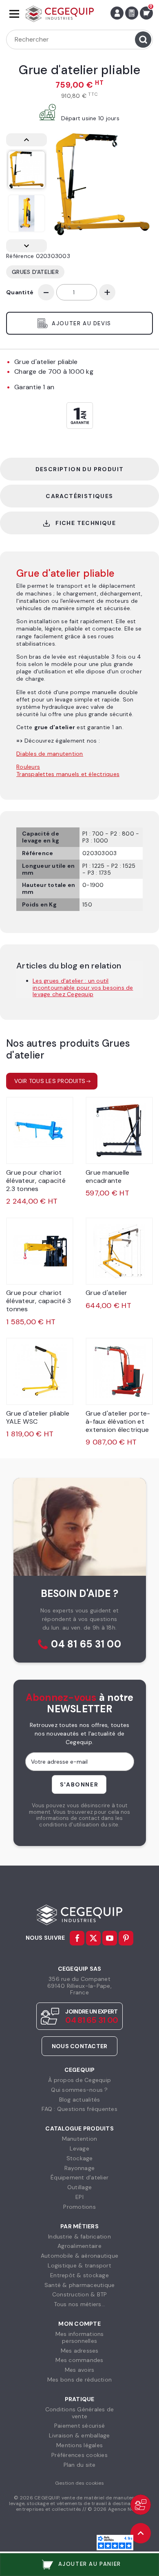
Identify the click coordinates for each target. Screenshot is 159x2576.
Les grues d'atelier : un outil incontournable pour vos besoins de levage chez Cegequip (83, 988)
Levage (79, 2148)
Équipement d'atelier (79, 2177)
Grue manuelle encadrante (107, 1177)
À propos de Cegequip (79, 2080)
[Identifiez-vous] (117, 13)
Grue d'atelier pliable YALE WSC (38, 1417)
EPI (79, 2197)
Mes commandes (79, 2360)
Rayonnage (79, 2168)
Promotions (79, 2207)
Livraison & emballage (79, 2435)
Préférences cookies (79, 2455)
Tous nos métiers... (80, 2304)
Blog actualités (80, 2100)
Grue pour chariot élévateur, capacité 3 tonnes (39, 1301)
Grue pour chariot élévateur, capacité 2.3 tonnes (36, 1181)
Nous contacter (80, 2046)
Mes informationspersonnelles (80, 2337)
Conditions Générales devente (80, 2413)
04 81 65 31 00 (86, 1644)
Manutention (80, 2139)
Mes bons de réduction (79, 2380)
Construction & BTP (80, 2294)
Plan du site (80, 2465)
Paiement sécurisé (79, 2426)
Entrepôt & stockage (79, 2275)
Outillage (79, 2187)
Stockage (80, 2158)
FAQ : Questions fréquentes (79, 2109)
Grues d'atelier (35, 272)
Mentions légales (79, 2445)
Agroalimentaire (79, 2246)
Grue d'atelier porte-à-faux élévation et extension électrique (118, 1421)
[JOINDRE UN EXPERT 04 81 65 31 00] (141, 2505)
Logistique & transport (79, 2265)
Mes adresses (80, 2351)
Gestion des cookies (79, 2483)
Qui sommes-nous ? (79, 2090)
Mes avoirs (80, 2370)
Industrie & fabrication (79, 2236)
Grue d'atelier (107, 1293)
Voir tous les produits (50, 1081)
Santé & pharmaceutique (80, 2285)
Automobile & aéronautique (79, 2256)
